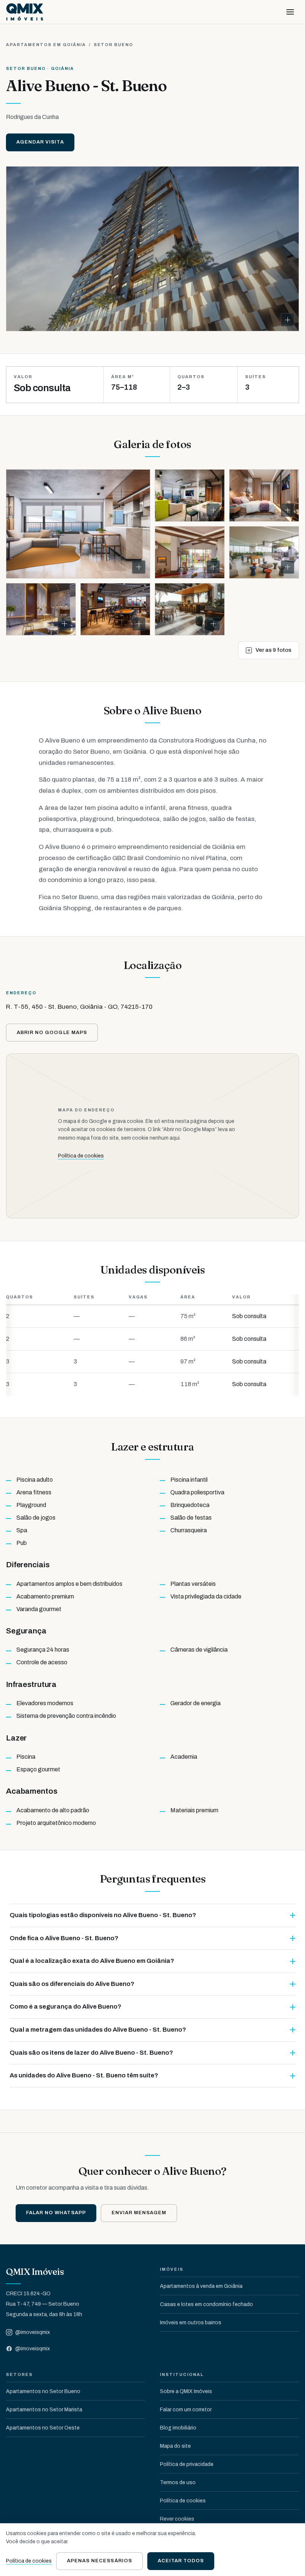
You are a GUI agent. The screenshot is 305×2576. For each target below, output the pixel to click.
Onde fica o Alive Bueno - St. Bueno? (64, 1938)
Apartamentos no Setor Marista (44, 2410)
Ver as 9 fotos (273, 650)
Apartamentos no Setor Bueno (43, 2391)
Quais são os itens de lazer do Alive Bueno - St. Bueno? (91, 2053)
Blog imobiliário (178, 2428)
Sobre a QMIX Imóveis (186, 2391)
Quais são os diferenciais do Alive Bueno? (72, 1984)
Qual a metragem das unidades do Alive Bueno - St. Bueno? (98, 2030)
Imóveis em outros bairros (191, 2323)
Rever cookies (177, 2519)
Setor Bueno (114, 45)
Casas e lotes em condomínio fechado (206, 2304)
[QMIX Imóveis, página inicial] (25, 12)
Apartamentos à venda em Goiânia (201, 2286)
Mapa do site (175, 2446)
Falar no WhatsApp (56, 2213)
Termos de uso (178, 2482)
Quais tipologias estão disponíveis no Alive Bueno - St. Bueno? (103, 1915)
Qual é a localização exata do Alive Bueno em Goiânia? (92, 1961)
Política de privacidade (187, 2464)
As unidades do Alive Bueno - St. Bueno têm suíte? (84, 2075)
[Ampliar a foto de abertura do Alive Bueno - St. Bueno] (152, 249)
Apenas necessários (99, 2561)
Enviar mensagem (139, 2213)
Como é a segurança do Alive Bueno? (65, 2007)
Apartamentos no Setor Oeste (43, 2428)
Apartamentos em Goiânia (46, 45)
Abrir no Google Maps (52, 1033)
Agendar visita (40, 142)
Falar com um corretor (186, 2410)
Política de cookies (81, 1156)
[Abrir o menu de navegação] (290, 12)
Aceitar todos (181, 2561)
